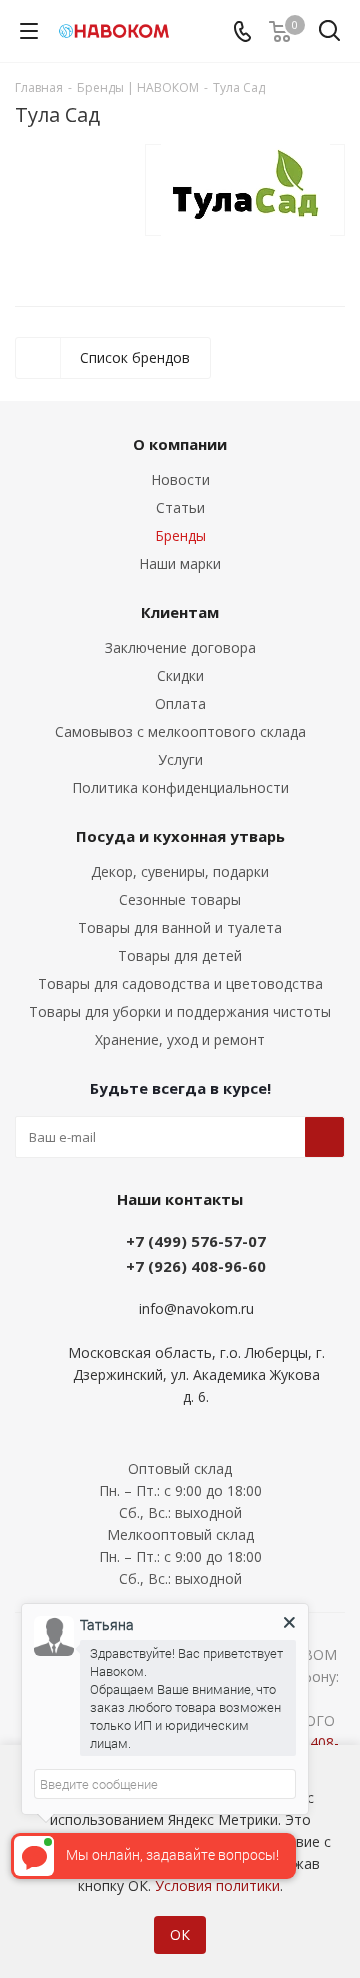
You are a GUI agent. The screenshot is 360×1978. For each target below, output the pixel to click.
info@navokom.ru (196, 1308)
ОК (180, 1934)
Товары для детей (180, 955)
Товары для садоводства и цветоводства (180, 983)
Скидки (180, 675)
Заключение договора (180, 647)
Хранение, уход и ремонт (180, 1039)
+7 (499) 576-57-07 (196, 1241)
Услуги (180, 759)
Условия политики (217, 1885)
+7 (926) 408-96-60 (196, 1266)
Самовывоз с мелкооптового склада (180, 731)
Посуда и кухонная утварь (180, 836)
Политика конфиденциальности (180, 787)
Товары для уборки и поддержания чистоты (180, 1011)
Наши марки (180, 563)
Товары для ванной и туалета (180, 927)
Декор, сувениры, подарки (180, 871)
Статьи (180, 507)
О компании (180, 444)
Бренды (180, 535)
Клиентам (180, 612)
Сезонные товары (180, 899)
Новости (180, 479)
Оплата (180, 703)
